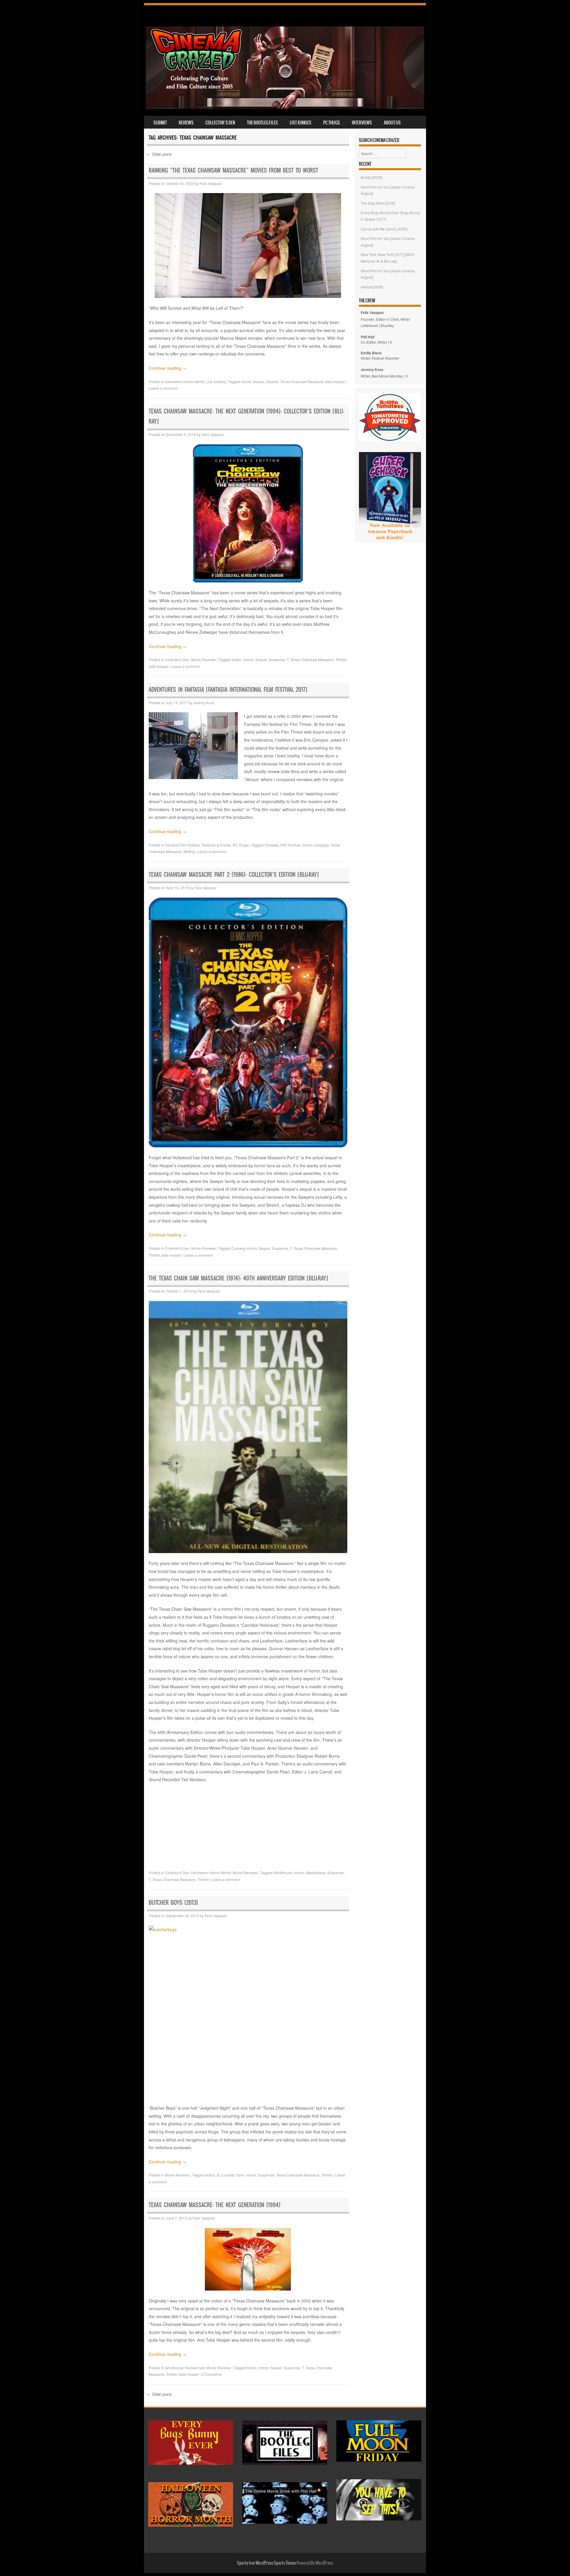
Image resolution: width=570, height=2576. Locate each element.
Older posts (159, 154)
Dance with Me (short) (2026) (384, 229)
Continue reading (168, 368)
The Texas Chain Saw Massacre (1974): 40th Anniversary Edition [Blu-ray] (238, 1278)
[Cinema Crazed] (285, 107)
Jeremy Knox (204, 703)
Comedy (238, 1248)
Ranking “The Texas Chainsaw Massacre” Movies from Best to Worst (233, 170)
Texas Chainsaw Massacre (302, 382)
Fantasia (271, 845)
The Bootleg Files (262, 123)
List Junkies (301, 123)
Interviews (362, 123)
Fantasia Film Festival (182, 845)
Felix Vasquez (211, 183)
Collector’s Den (220, 123)
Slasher (272, 382)
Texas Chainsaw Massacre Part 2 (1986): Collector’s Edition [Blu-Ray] (234, 875)
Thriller (341, 660)
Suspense (277, 660)
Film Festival (290, 845)
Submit (160, 123)
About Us (392, 123)
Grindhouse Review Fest (185, 2368)
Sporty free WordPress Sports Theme (266, 2563)
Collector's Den (177, 660)
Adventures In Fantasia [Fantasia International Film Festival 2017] (228, 690)
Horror (246, 382)
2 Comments (212, 2374)
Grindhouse (283, 1873)
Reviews (186, 123)
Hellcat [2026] (372, 287)
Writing (189, 851)
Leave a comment (163, 388)
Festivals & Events (216, 845)
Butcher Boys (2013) (173, 1903)
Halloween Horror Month (185, 382)
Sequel (259, 382)
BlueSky (387, 325)
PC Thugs (332, 123)
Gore (240, 2175)
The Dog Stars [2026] (378, 203)
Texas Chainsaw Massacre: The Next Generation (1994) (215, 2205)
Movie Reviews (204, 660)
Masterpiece (316, 1873)
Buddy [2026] (371, 177)
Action (237, 660)
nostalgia (322, 845)
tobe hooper (335, 382)
